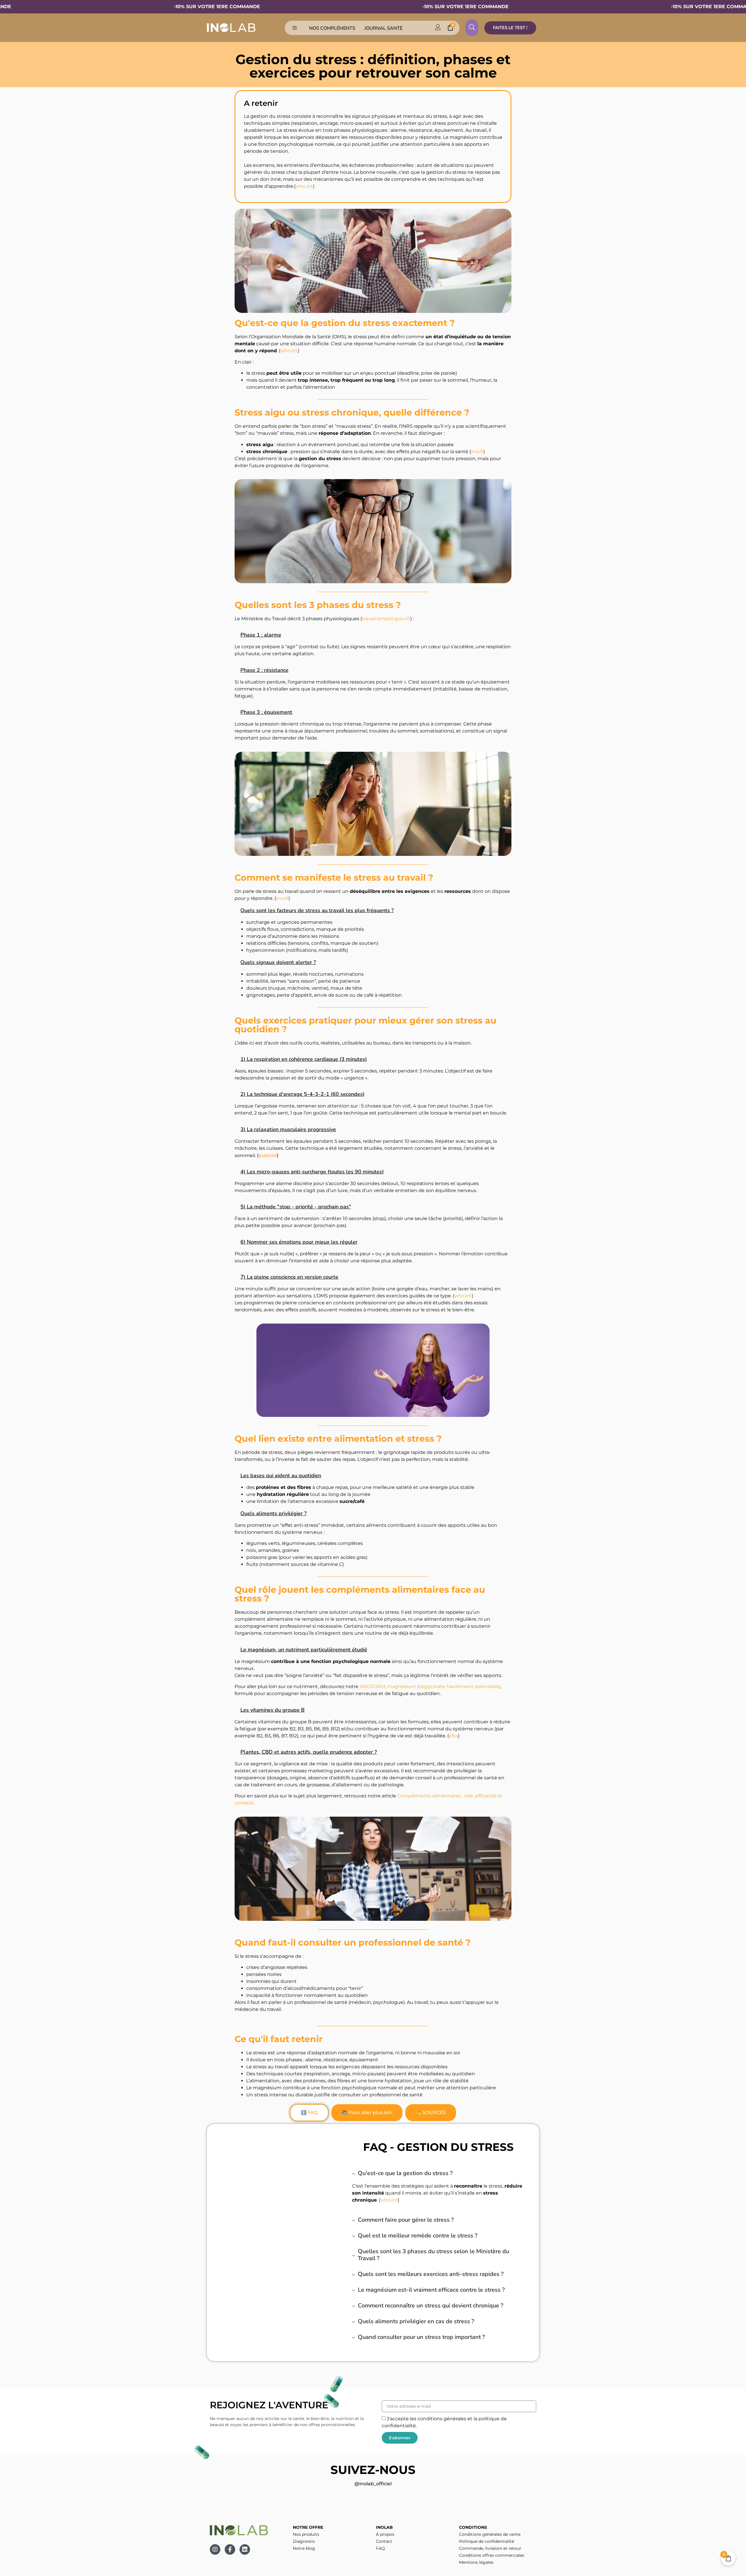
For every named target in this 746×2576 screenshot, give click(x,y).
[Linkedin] (245, 2549)
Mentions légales (476, 2562)
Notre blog (304, 2548)
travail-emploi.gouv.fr (386, 619)
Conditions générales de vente (490, 2534)
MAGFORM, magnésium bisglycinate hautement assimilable (430, 1686)
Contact (384, 2541)
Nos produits (306, 2534)
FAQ (380, 2548)
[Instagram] (215, 2549)
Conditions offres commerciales (492, 2555)
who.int (304, 186)
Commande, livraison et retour (490, 2548)
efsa (453, 1736)
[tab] (309, 2113)
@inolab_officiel (373, 2484)
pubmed (268, 1155)
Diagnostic (304, 2541)
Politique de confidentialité (487, 2541)
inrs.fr (477, 452)
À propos (385, 2534)
